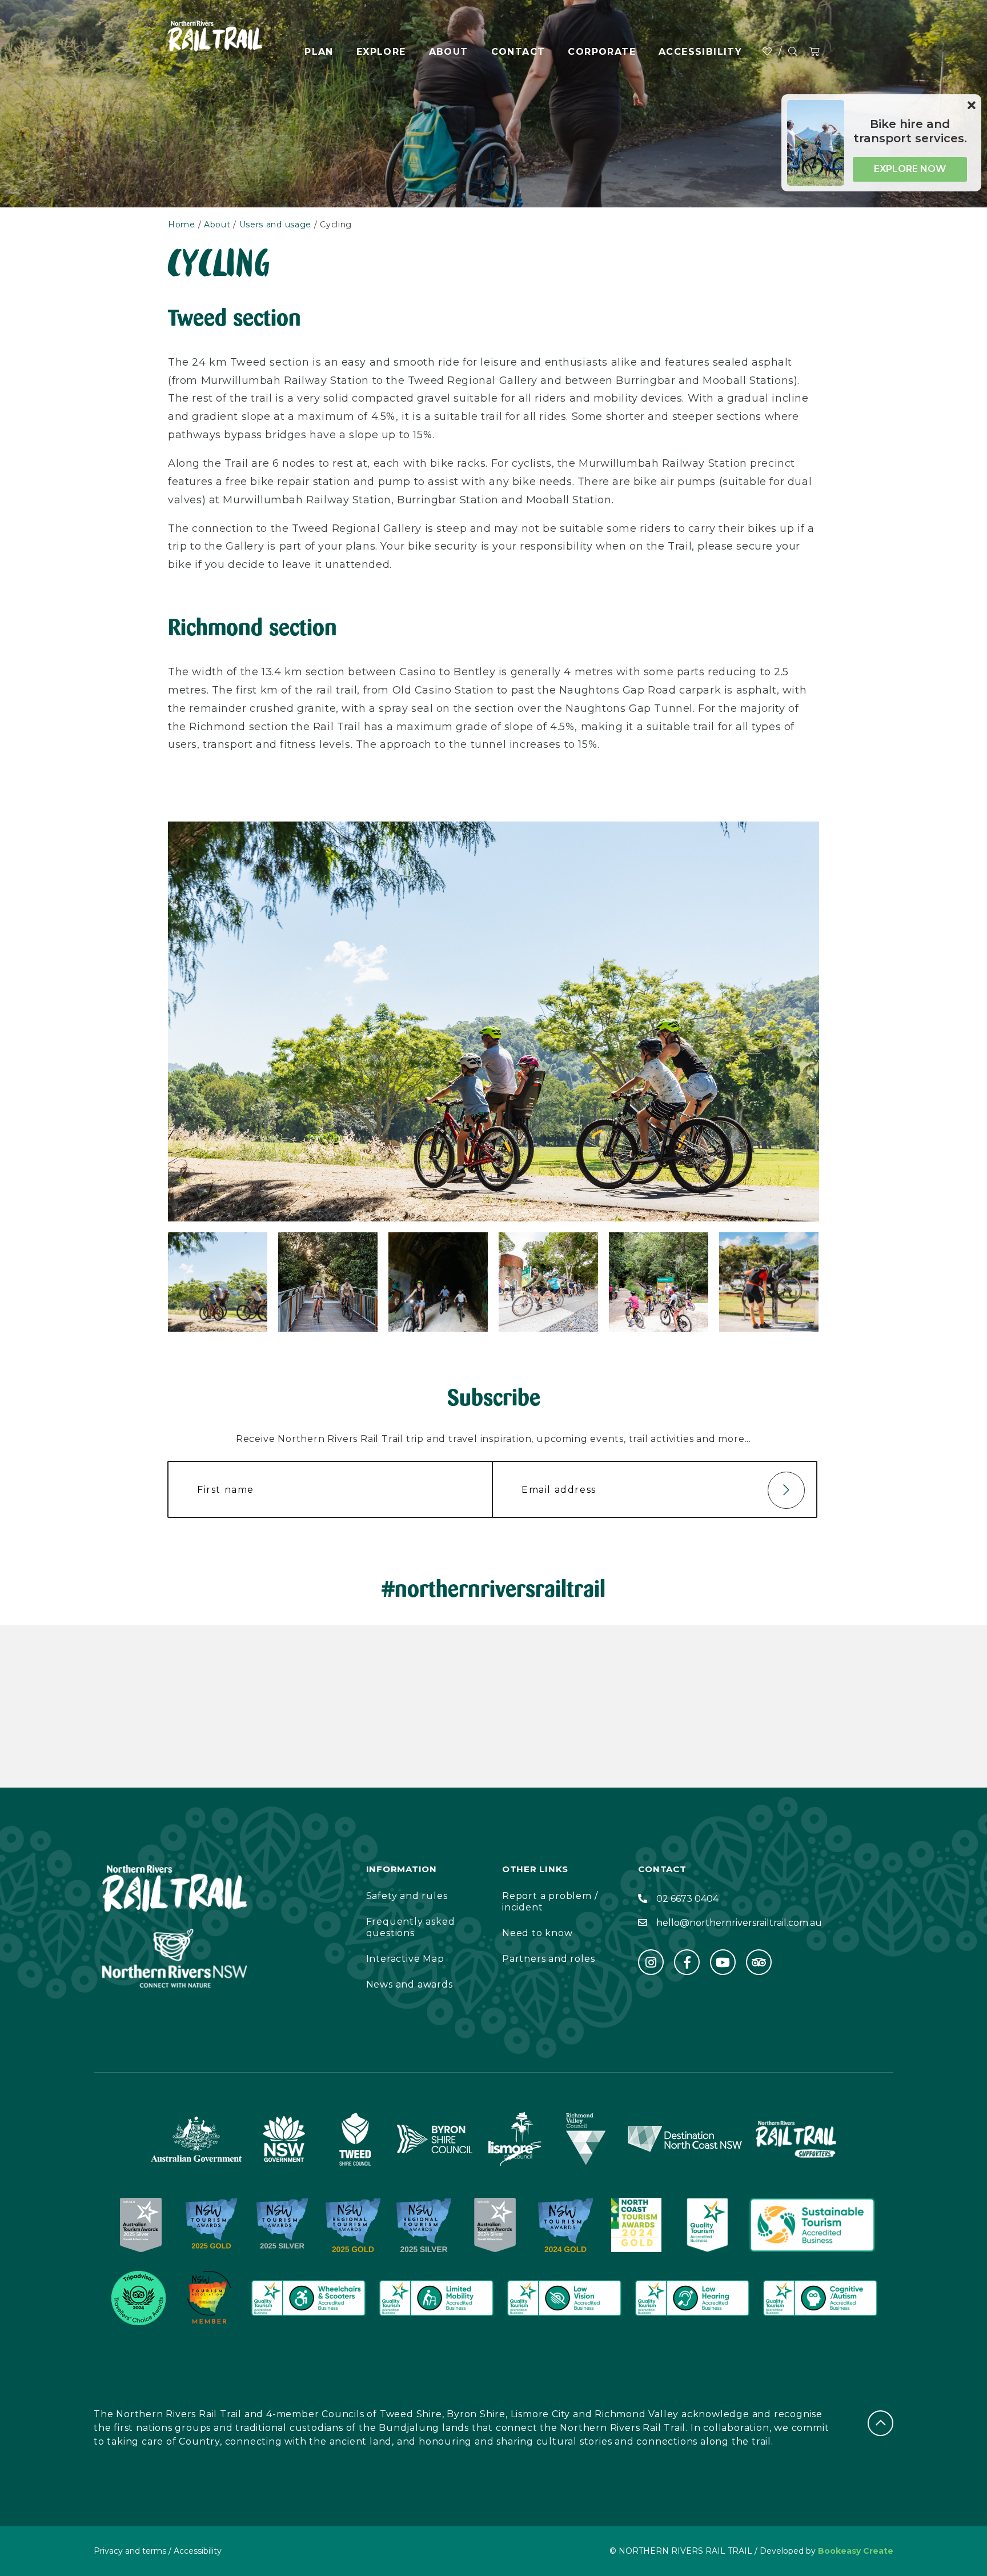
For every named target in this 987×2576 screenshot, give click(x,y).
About (449, 52)
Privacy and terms (130, 2551)
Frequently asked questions (411, 1927)
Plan (319, 52)
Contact (518, 52)
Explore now (910, 169)
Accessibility (700, 52)
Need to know (537, 1933)
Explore (381, 52)
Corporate (602, 52)
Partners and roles (548, 1959)
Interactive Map (405, 1959)
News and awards (410, 1984)
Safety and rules (407, 1896)
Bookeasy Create (856, 2551)
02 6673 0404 (687, 1899)
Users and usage (276, 225)
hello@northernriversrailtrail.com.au (739, 1923)
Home (182, 225)
